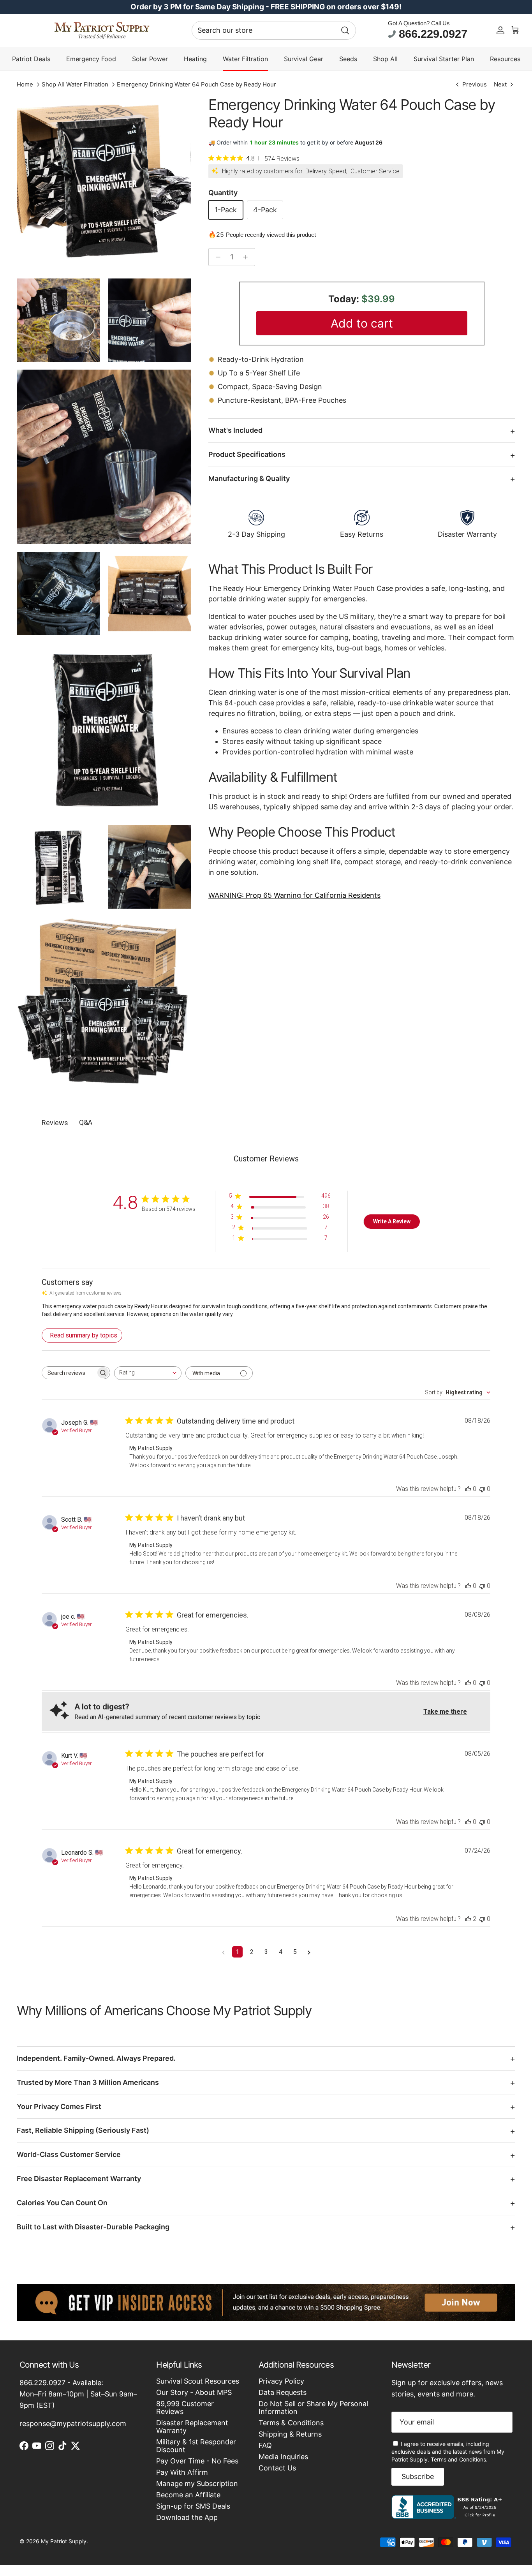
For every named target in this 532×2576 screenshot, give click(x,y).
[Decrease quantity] (216, 257)
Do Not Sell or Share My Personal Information (313, 2408)
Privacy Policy (281, 2381)
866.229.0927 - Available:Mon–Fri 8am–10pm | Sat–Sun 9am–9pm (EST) (78, 2394)
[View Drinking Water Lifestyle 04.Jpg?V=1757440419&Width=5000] (150, 320)
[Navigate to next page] (309, 1952)
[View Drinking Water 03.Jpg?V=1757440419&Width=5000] (58, 867)
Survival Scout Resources (198, 2381)
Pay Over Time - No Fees (197, 2461)
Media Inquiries (283, 2457)
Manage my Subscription (197, 2483)
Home (25, 84)
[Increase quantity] (248, 257)
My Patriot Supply (64, 2541)
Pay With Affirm (182, 2472)
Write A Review (392, 1221)
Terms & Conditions (291, 2423)
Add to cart (362, 323)
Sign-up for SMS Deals (193, 2506)
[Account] (500, 30)
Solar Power (150, 59)
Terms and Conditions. (459, 2459)
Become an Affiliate (188, 2495)
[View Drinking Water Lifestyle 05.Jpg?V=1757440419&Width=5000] (58, 594)
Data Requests (283, 2392)
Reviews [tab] (55, 1123)
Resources (505, 59)
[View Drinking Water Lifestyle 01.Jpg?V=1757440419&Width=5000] (58, 320)
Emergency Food (91, 59)
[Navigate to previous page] (223, 1952)
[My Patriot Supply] (102, 30)
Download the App (187, 2517)
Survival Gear (304, 59)
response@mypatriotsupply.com (73, 2424)
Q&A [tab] (86, 1122)
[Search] (345, 30)
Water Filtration (245, 59)
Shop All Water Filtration (75, 84)
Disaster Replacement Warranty (192, 2427)
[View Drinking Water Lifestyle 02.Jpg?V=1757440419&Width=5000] (104, 457)
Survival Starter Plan (444, 59)
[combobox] (274, 30)
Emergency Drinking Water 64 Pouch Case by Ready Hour (196, 84)
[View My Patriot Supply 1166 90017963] (448, 2516)
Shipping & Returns (290, 2434)
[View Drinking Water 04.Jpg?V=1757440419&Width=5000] (150, 594)
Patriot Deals (31, 59)
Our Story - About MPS (194, 2392)
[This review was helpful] (468, 1489)
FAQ (265, 2445)
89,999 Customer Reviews (185, 2408)
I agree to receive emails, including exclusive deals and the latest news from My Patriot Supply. (448, 2452)
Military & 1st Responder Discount (196, 2446)
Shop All (385, 59)
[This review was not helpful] (482, 1489)
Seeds (348, 59)
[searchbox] (69, 1373)
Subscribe (418, 2476)
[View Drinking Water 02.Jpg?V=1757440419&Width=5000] (104, 730)
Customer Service (375, 171)
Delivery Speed (326, 171)
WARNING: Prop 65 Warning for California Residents (294, 895)
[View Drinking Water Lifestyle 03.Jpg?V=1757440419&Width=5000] (150, 867)
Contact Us (277, 2468)
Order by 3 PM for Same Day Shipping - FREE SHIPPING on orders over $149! (266, 7)
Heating (195, 59)
